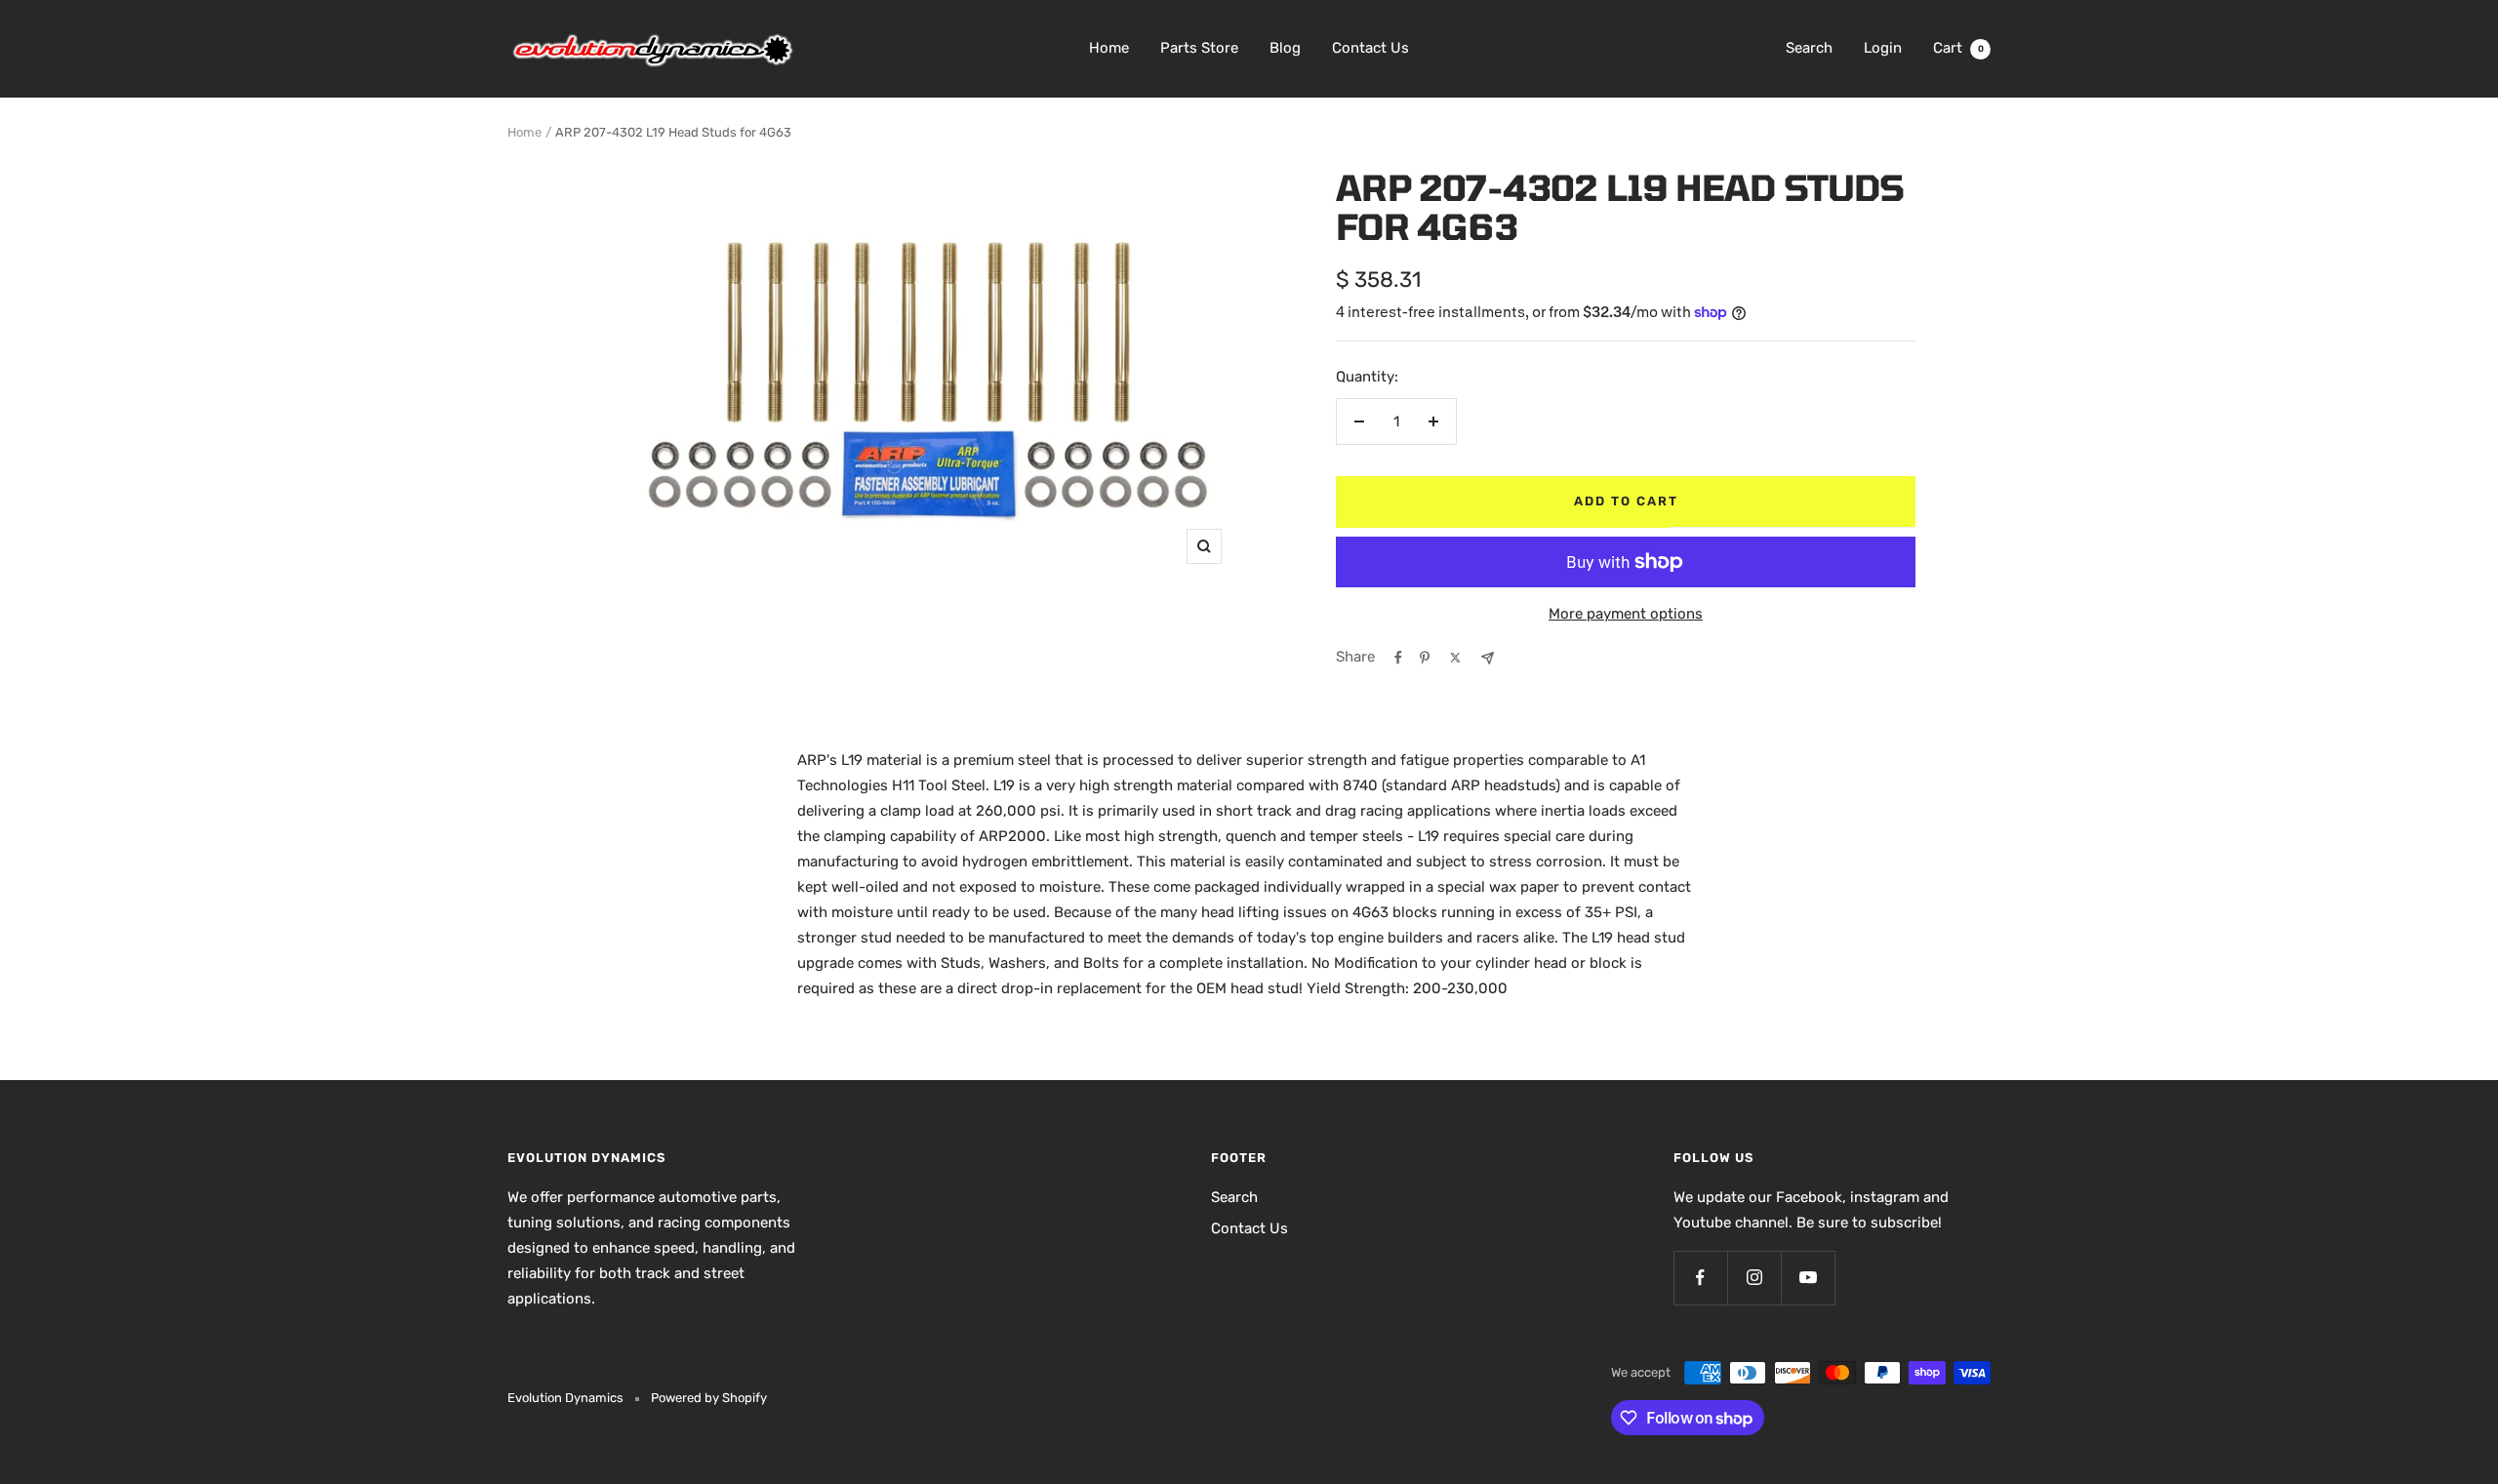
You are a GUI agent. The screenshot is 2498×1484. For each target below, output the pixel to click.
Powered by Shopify (709, 1398)
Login (1883, 48)
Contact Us (1370, 48)
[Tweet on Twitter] (1455, 658)
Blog (1285, 48)
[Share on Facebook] (1398, 658)
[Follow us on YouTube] (1808, 1278)
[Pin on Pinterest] (1425, 658)
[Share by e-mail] (1488, 658)
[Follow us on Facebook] (1700, 1278)
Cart (1958, 48)
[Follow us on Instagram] (1754, 1278)
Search (1809, 48)
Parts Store (1199, 48)
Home (1109, 48)
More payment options (1626, 614)
